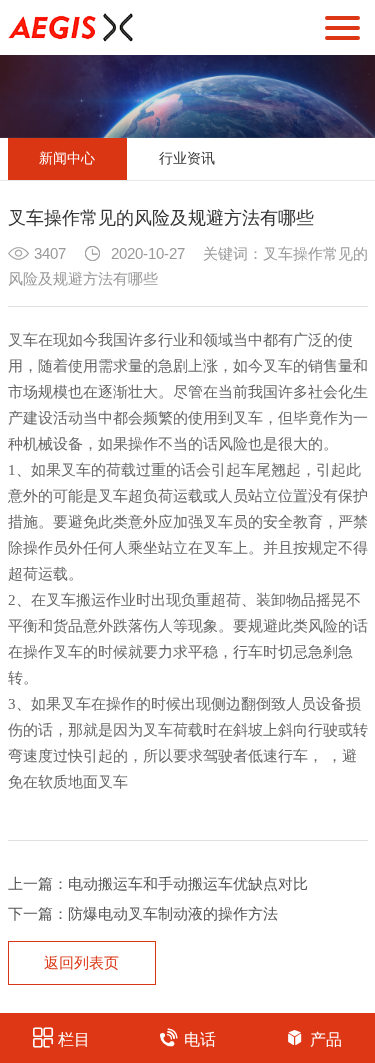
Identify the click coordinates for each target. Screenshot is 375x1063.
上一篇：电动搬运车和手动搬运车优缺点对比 (158, 884)
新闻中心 (67, 158)
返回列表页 (81, 963)
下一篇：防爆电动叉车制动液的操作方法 (143, 914)
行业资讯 (187, 158)
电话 (200, 1039)
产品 (326, 1039)
